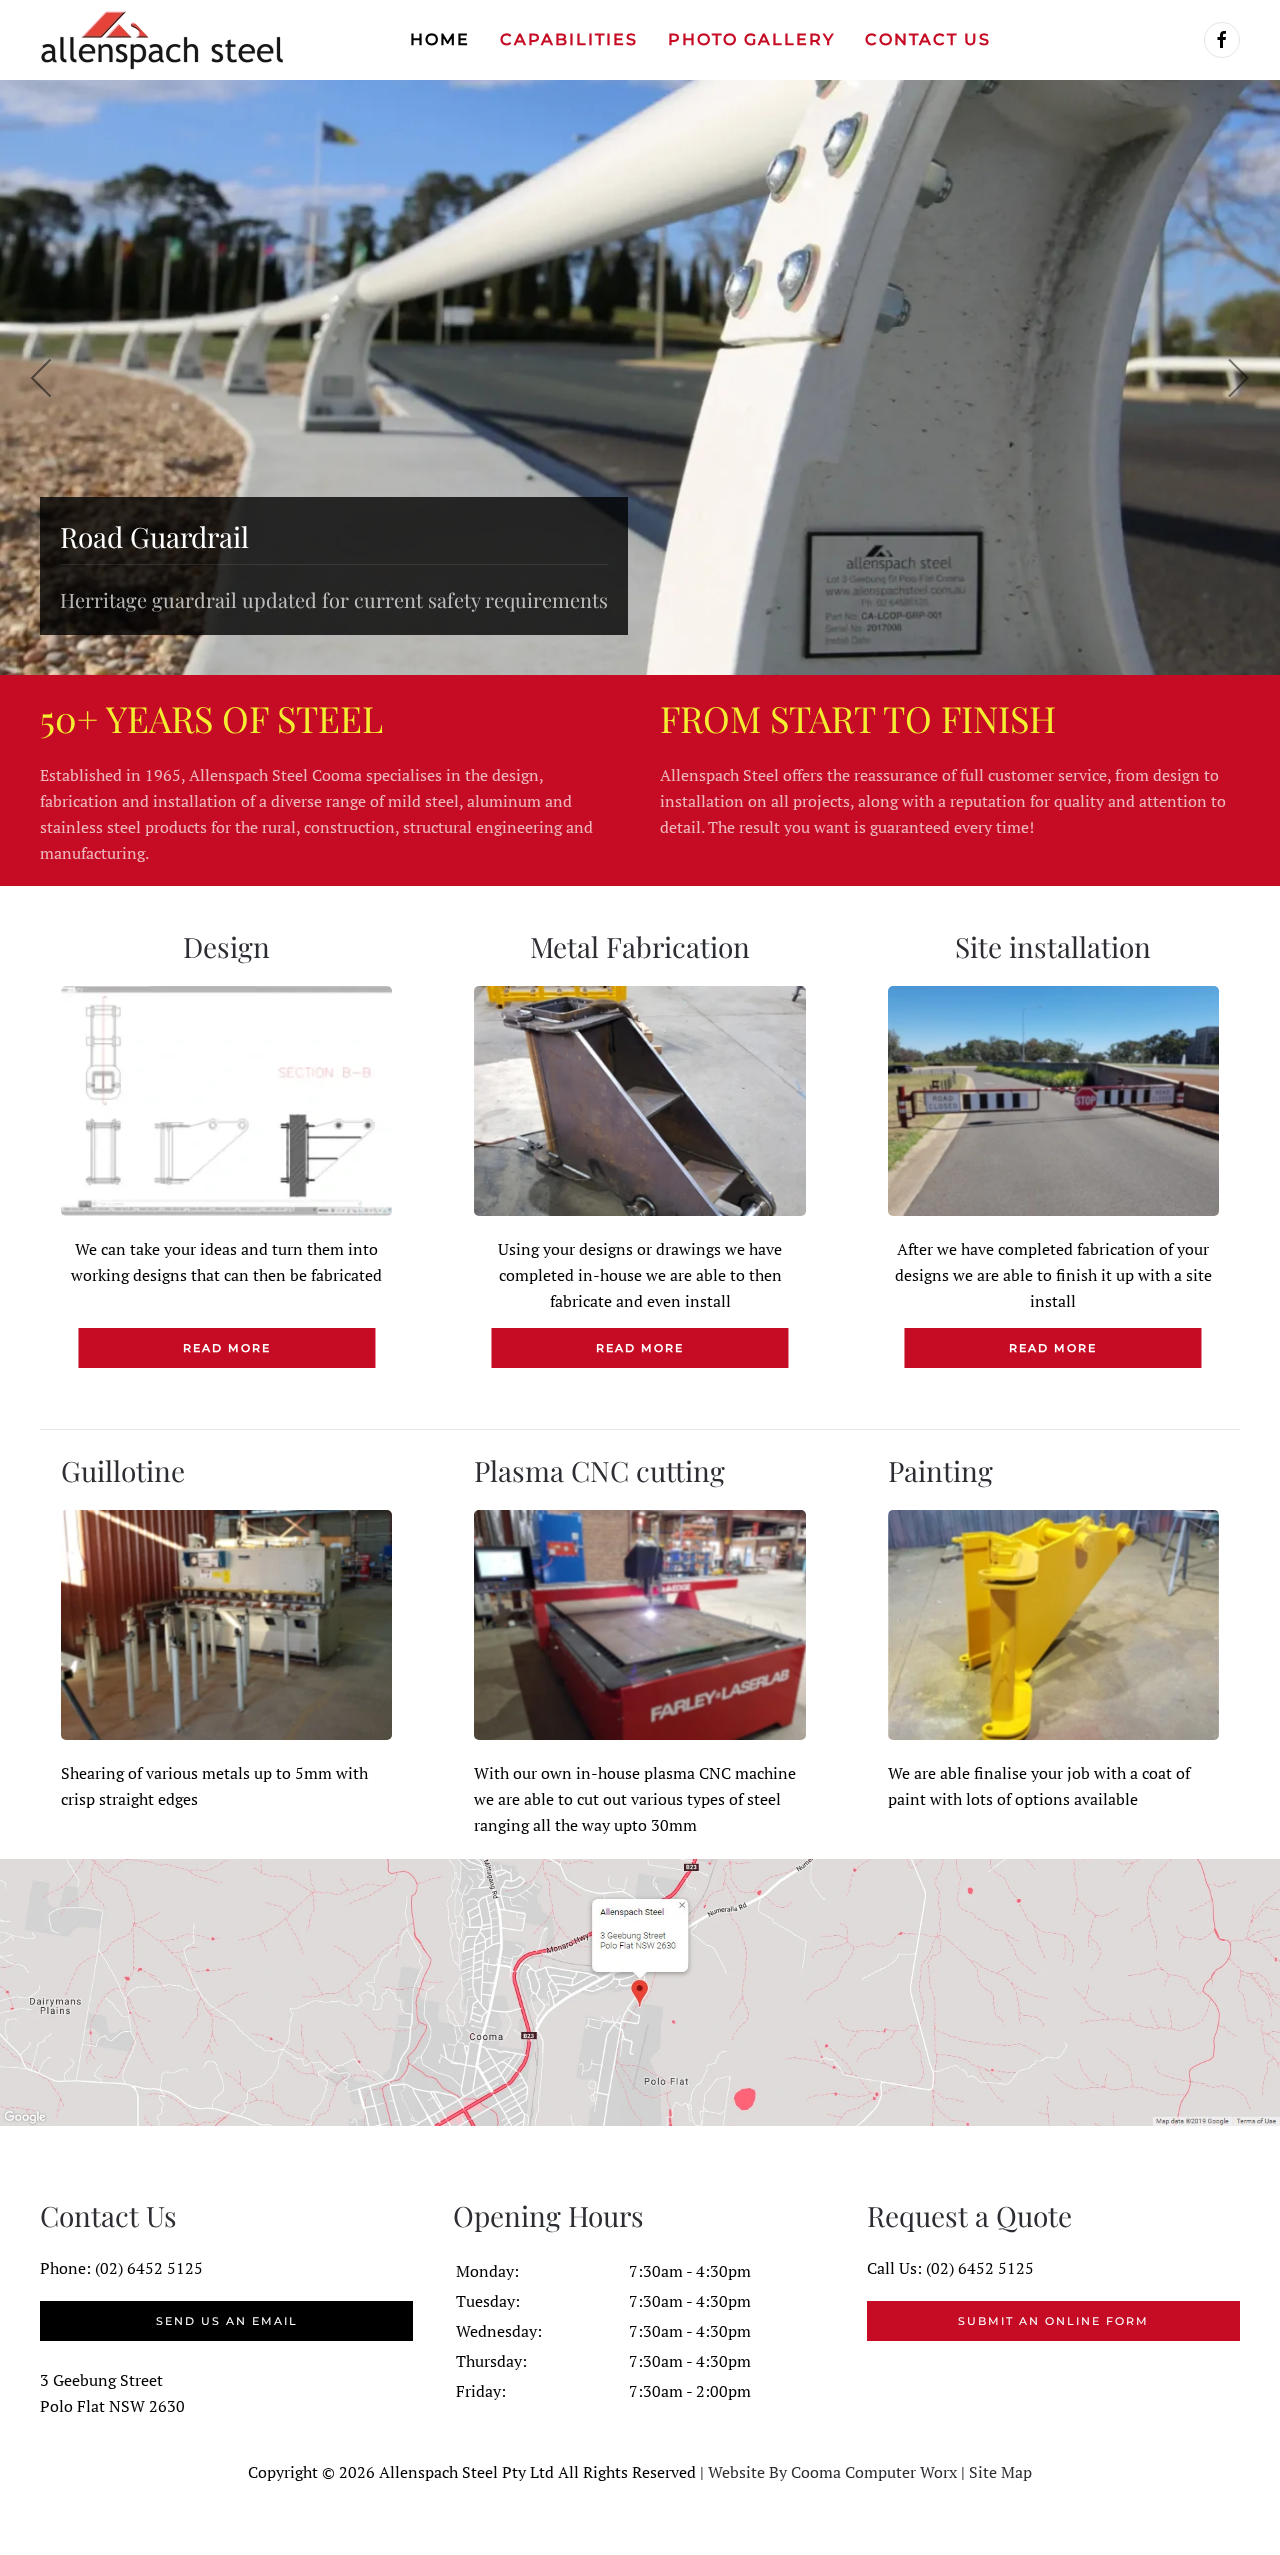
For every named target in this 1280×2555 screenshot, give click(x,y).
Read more (227, 1348)
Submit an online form (1053, 2321)
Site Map (1000, 2472)
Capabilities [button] (569, 39)
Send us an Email (227, 2321)
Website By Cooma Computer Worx (832, 2472)
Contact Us (928, 39)
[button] (42, 378)
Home (440, 39)
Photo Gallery (751, 39)
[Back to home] (162, 40)
